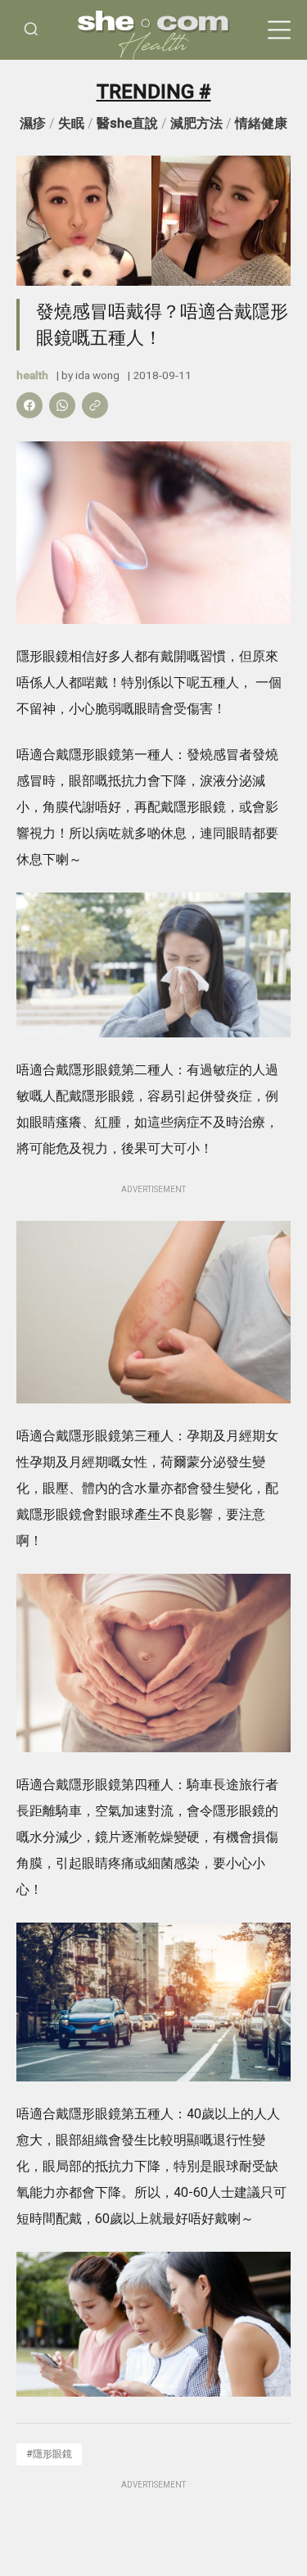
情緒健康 (261, 123)
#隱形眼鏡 (49, 2454)
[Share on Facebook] (29, 405)
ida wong (97, 375)
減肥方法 (196, 123)
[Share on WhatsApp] (62, 405)
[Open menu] (279, 30)
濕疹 (33, 123)
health (32, 375)
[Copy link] (95, 405)
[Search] (31, 30)
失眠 (71, 123)
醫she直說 (127, 123)
